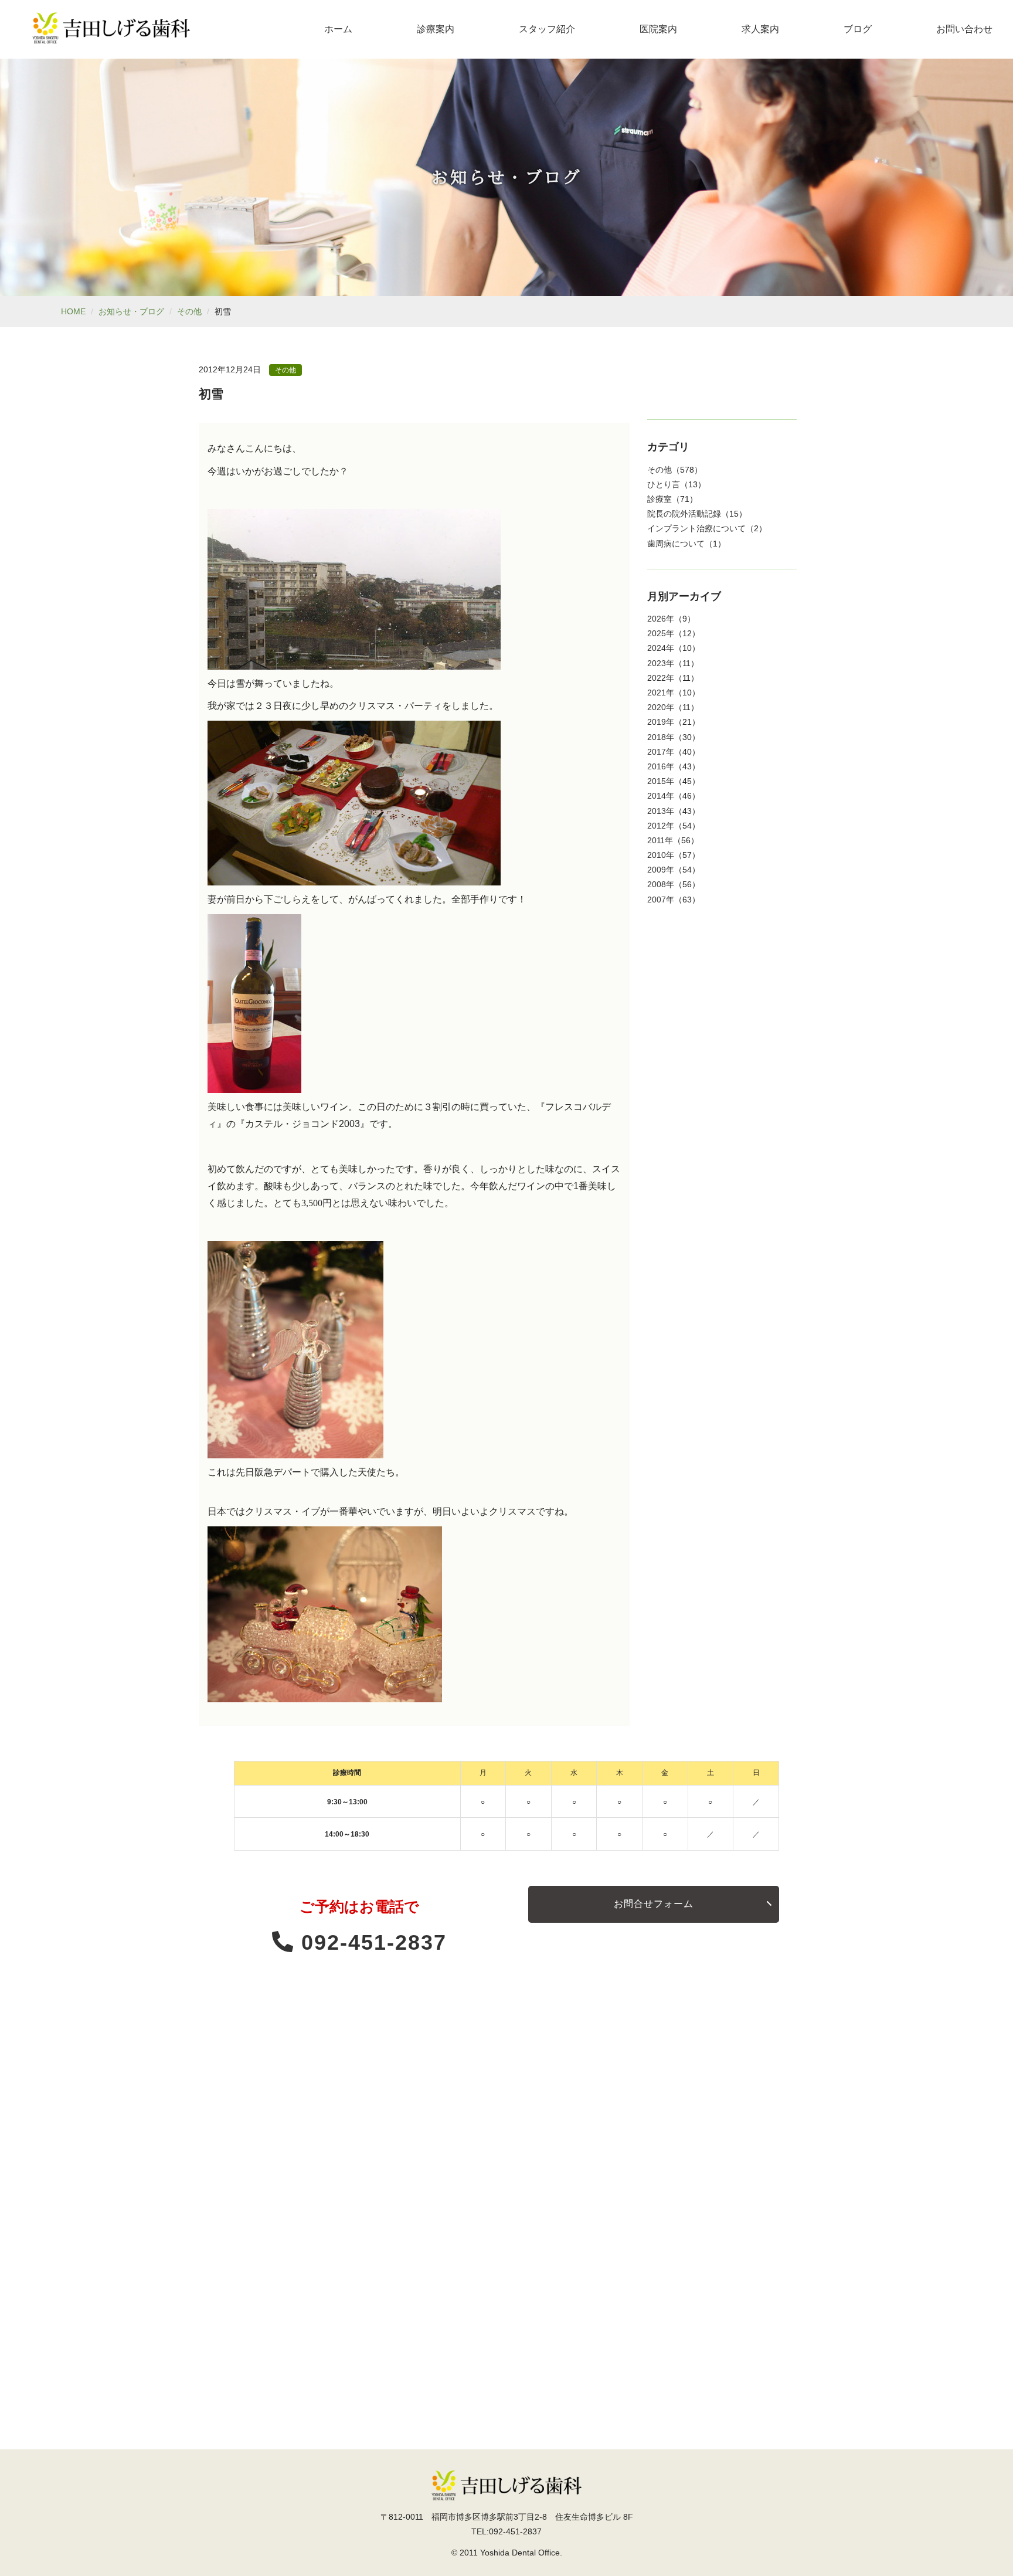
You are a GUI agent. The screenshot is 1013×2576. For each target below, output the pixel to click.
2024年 (661, 648)
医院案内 (658, 29)
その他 (189, 311)
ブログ (858, 29)
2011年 (660, 840)
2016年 (661, 766)
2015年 (661, 781)
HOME (73, 311)
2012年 (661, 826)
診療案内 (436, 29)
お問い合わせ (964, 29)
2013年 (661, 811)
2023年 (661, 663)
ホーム (338, 29)
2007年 (661, 900)
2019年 (661, 722)
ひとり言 (664, 484)
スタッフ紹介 (547, 29)
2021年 (661, 693)
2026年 (661, 619)
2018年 (661, 737)
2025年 (661, 633)
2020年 (661, 707)
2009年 (661, 870)
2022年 (661, 678)
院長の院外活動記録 (684, 514)
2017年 (661, 752)
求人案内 (760, 29)
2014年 (661, 796)
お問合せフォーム (654, 1904)
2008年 (661, 884)
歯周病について (676, 544)
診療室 (660, 499)
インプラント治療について (696, 528)
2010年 (661, 855)
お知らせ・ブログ (131, 311)
